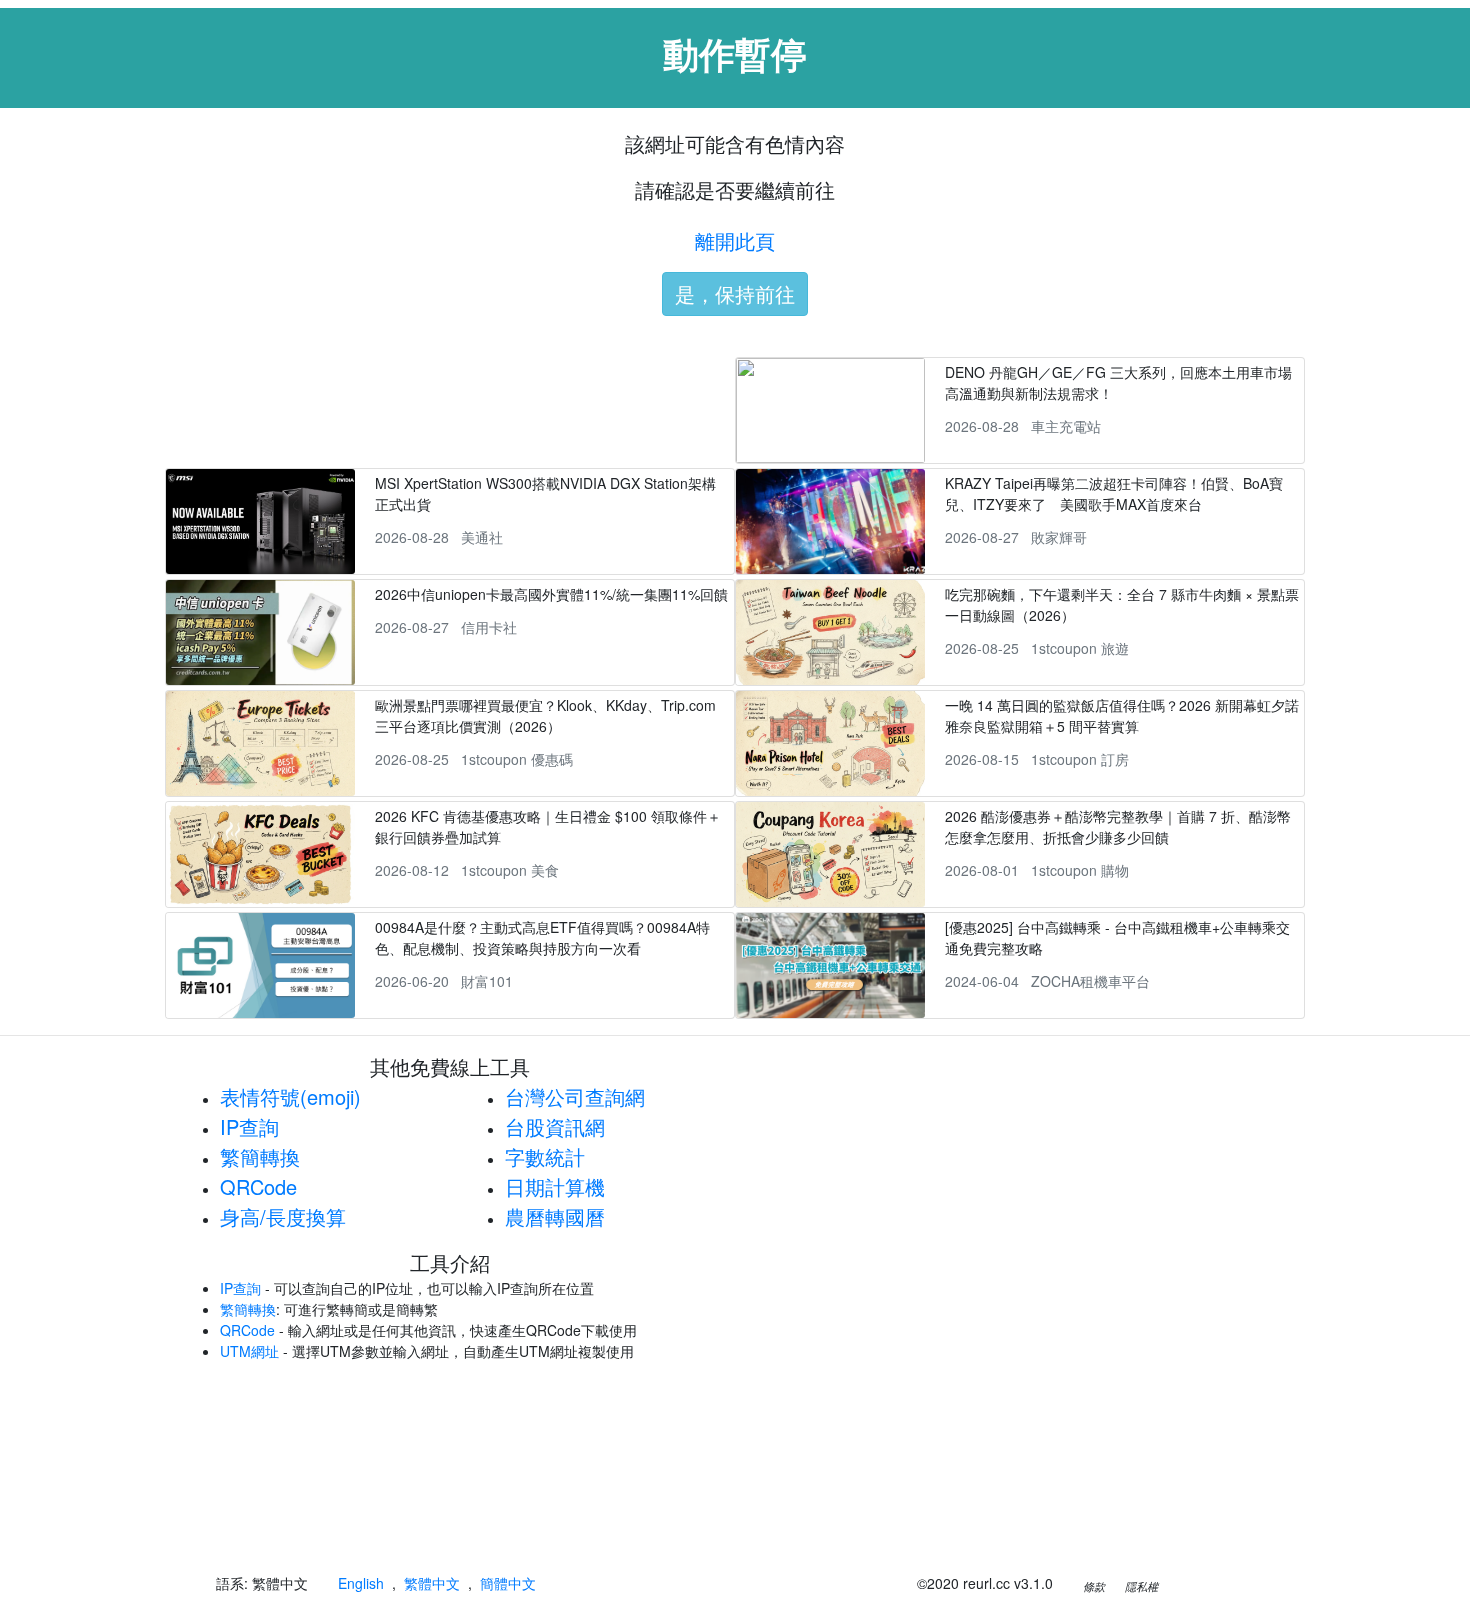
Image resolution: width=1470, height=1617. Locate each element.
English (361, 1583)
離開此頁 (735, 240)
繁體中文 (432, 1583)
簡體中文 (508, 1583)
